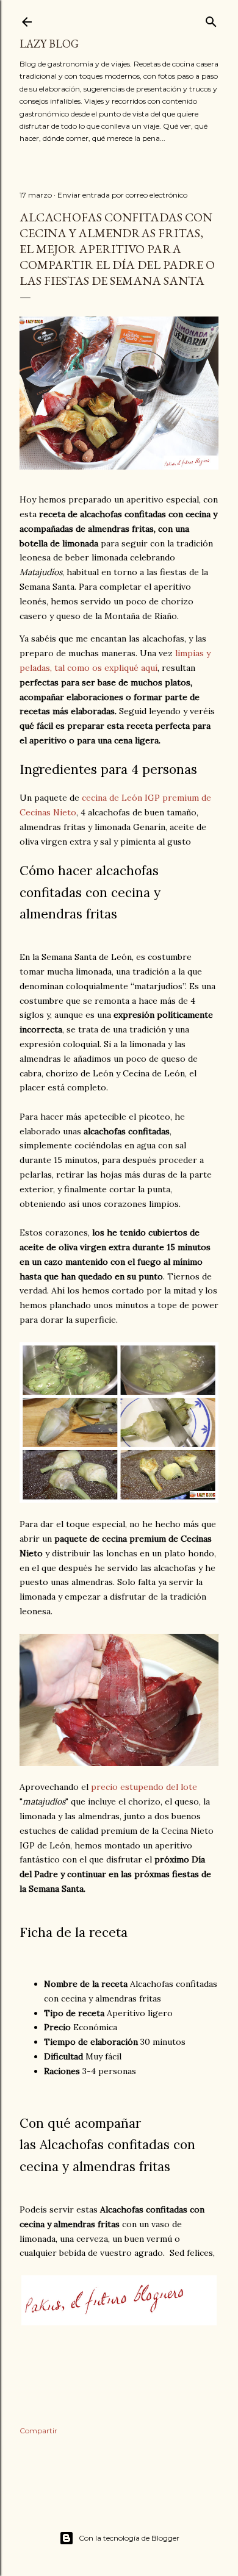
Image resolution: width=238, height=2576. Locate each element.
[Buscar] (211, 19)
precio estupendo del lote (144, 1787)
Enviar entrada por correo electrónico (122, 195)
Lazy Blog (49, 44)
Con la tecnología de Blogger (129, 2538)
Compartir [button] (38, 2431)
